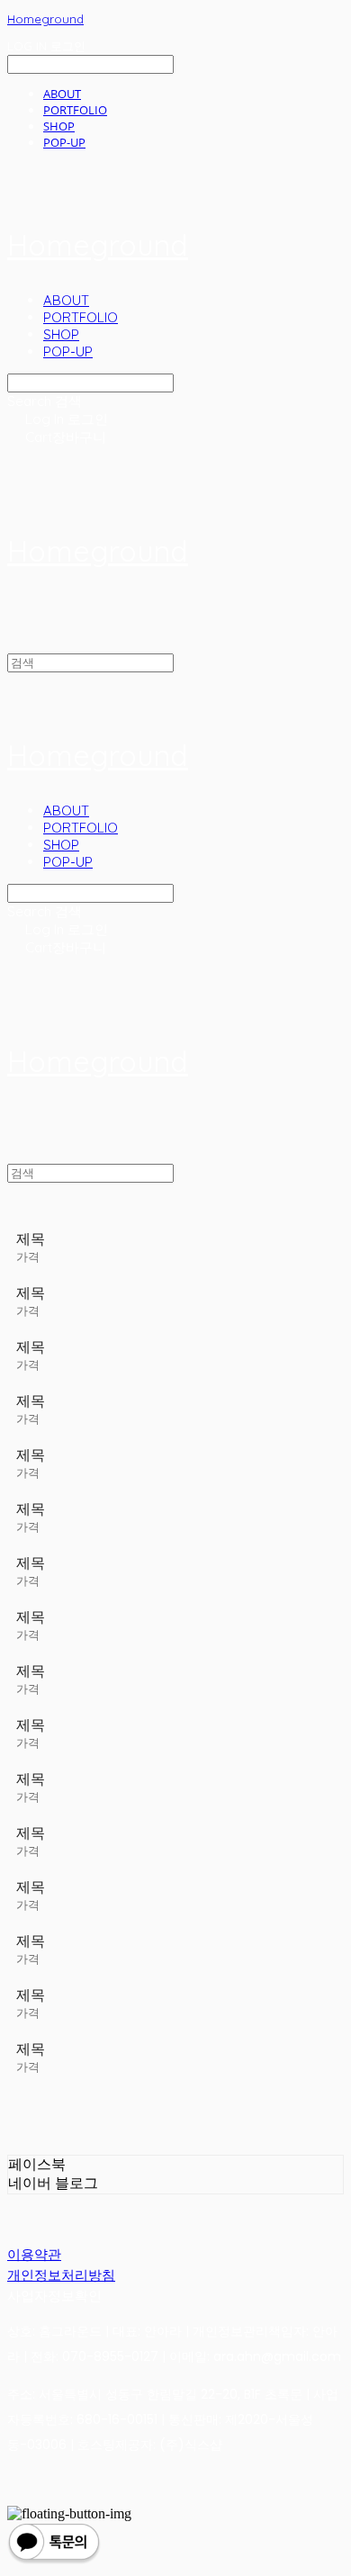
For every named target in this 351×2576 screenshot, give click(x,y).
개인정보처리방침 (61, 2275)
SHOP (59, 126)
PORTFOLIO (75, 110)
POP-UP (64, 142)
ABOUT (62, 94)
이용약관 (34, 2254)
